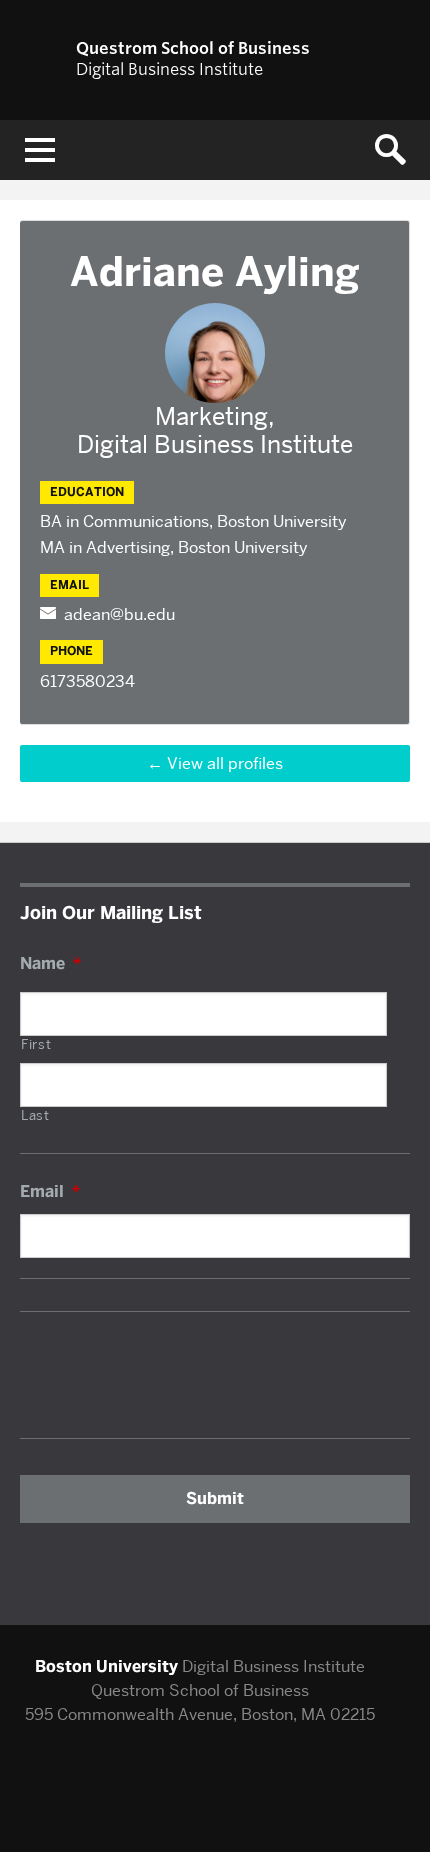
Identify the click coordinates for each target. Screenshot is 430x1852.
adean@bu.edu (119, 614)
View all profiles (225, 763)
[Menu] (40, 150)
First (36, 1045)
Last (35, 1116)
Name (50, 964)
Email (50, 1192)
